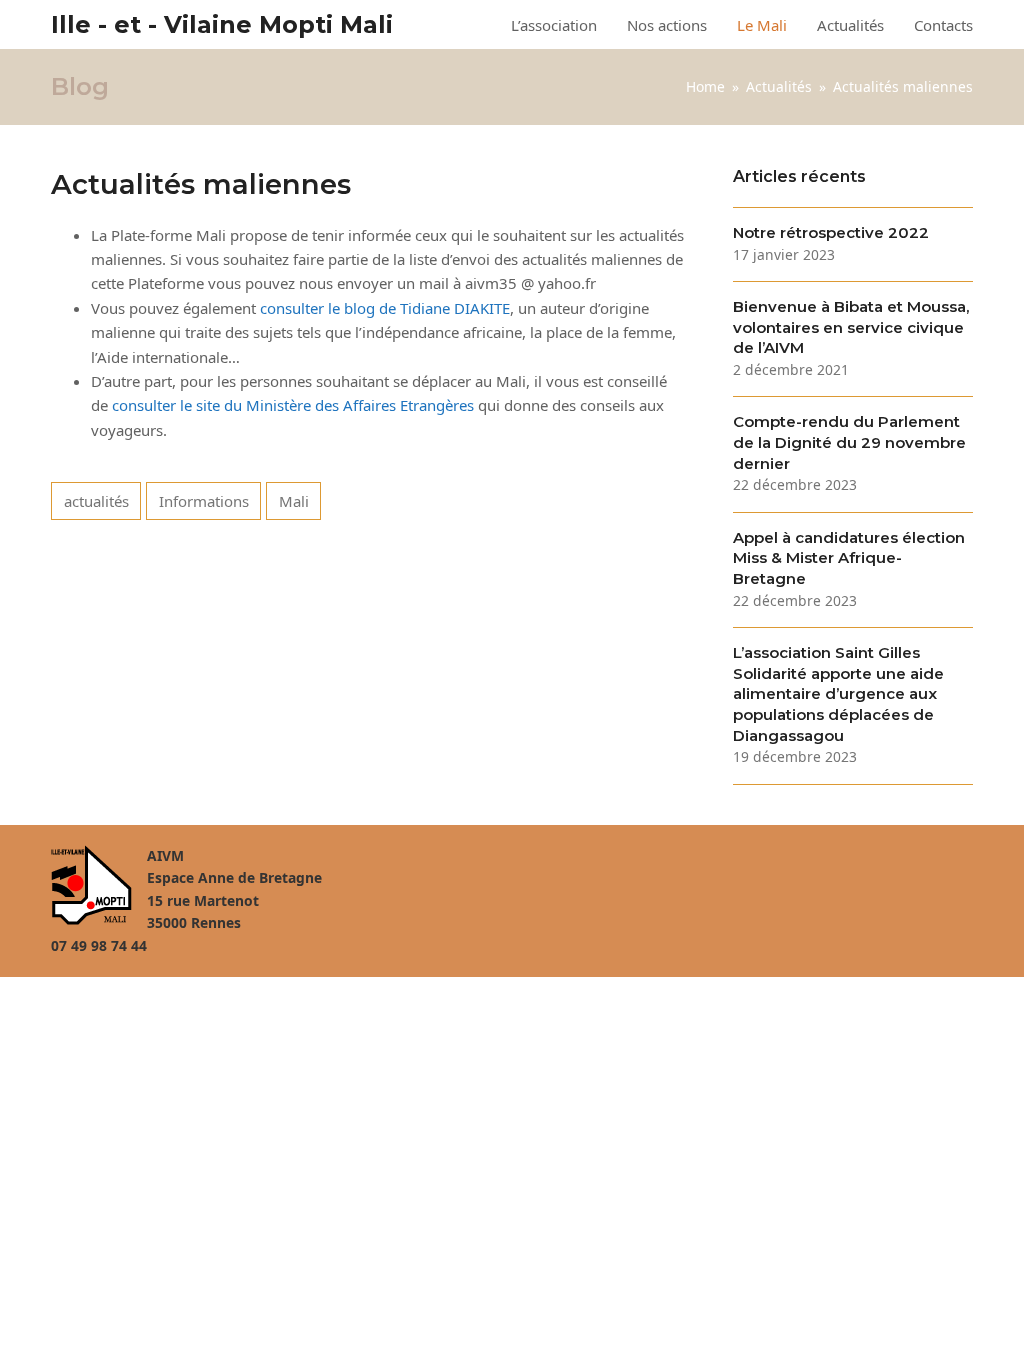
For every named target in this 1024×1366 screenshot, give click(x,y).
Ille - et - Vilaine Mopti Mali (222, 24)
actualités (96, 501)
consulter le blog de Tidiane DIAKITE (385, 308)
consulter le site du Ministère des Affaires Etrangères (293, 405)
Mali (294, 501)
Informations (204, 501)
